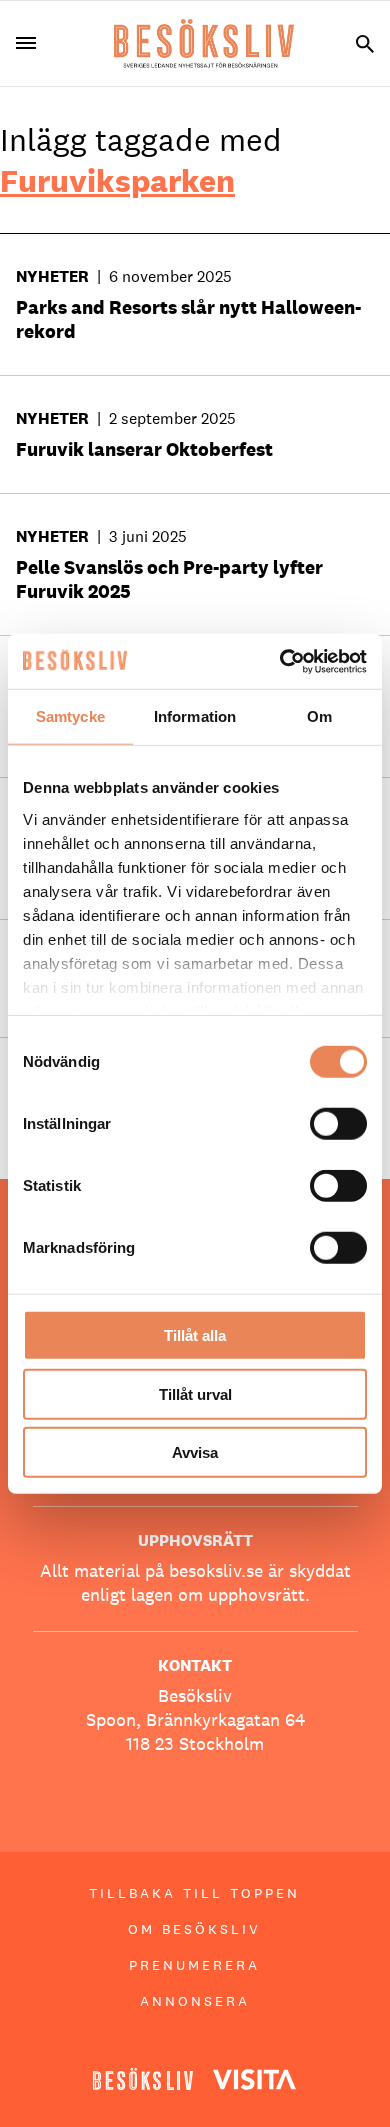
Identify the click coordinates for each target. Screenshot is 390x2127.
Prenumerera (194, 1965)
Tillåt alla (195, 1335)
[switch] (338, 1124)
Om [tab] (319, 716)
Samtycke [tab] (70, 716)
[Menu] (34, 43)
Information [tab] (195, 716)
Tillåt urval (195, 1393)
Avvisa (195, 1452)
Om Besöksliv (194, 1929)
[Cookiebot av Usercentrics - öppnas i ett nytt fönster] (280, 661)
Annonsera (195, 2001)
